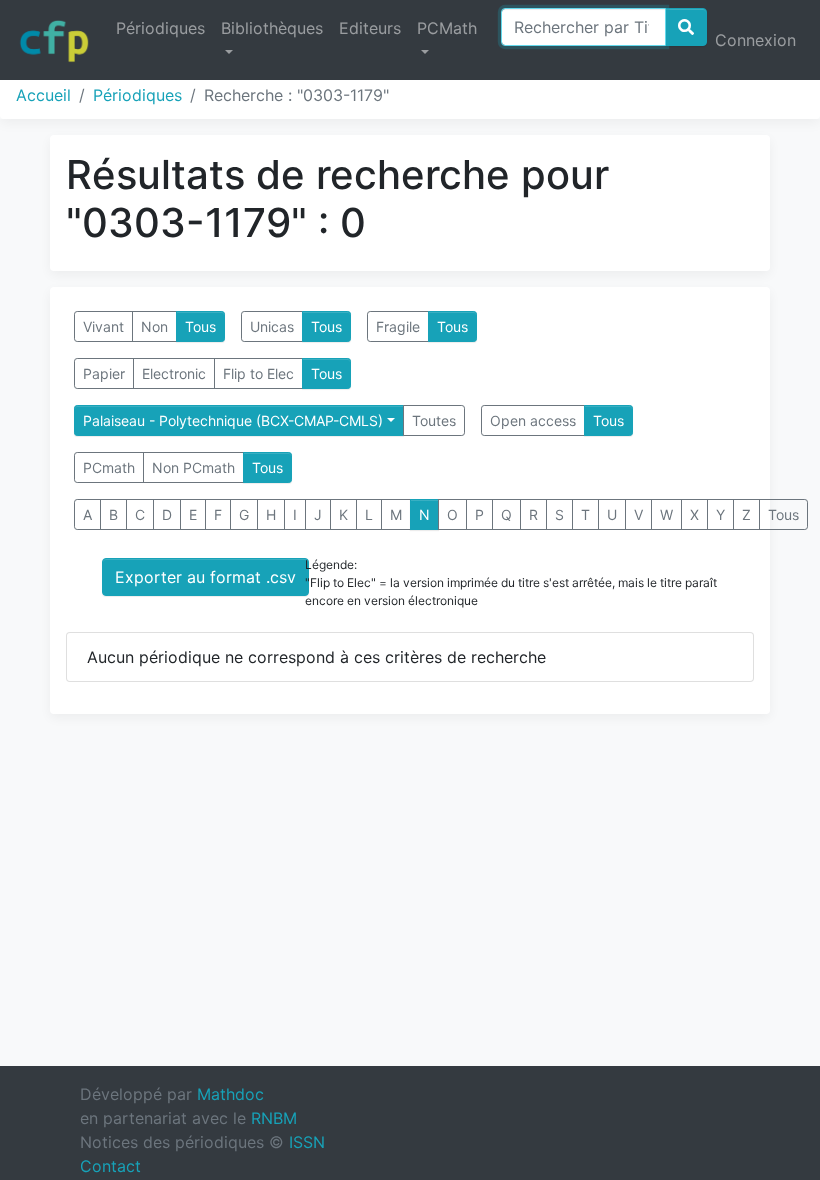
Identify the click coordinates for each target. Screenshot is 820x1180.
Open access (533, 420)
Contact (110, 1166)
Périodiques (160, 28)
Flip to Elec (258, 373)
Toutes (434, 420)
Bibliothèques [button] (272, 28)
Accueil (43, 95)
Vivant (103, 326)
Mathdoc (230, 1094)
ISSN (307, 1142)
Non (154, 326)
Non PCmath (193, 467)
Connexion (755, 40)
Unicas (272, 326)
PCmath (109, 467)
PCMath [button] (447, 28)
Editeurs (370, 28)
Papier (104, 373)
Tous (200, 326)
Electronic (174, 373)
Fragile (398, 326)
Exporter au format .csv (205, 577)
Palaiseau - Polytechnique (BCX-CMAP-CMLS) (233, 420)
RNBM (274, 1118)
